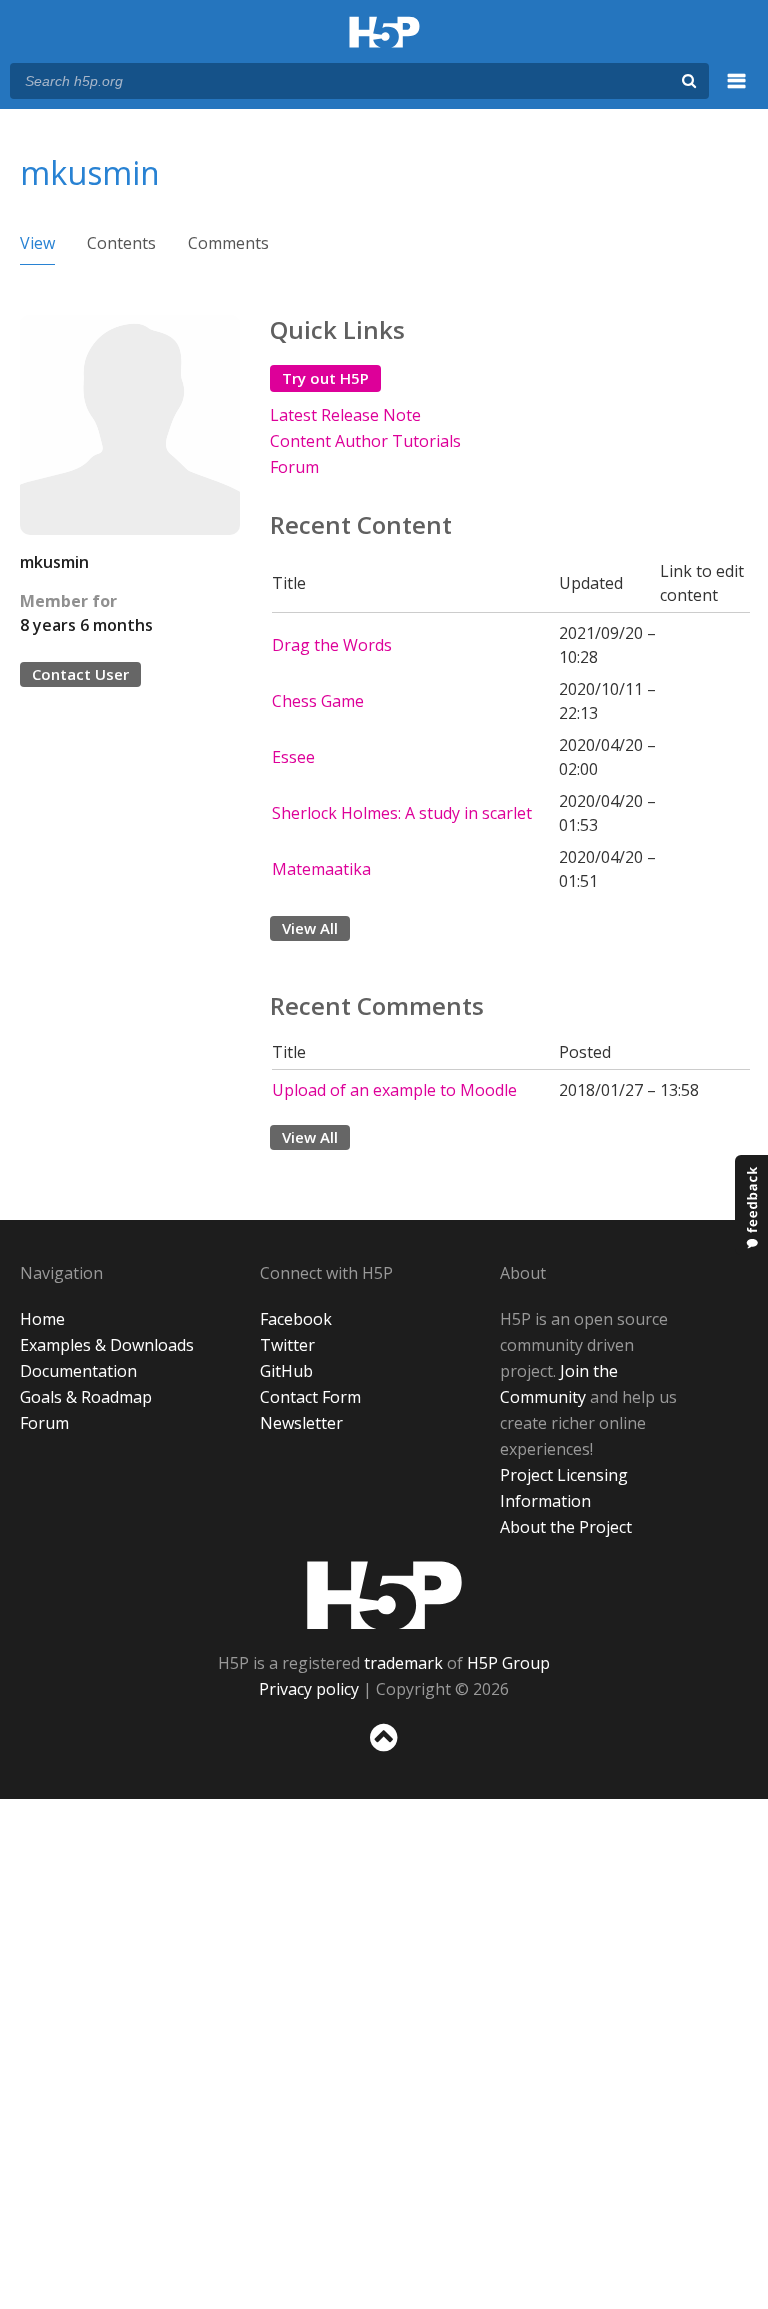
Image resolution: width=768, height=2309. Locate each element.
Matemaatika (321, 869)
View (37, 243)
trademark (403, 1663)
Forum (294, 467)
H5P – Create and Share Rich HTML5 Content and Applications (384, 33)
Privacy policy (309, 1689)
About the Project (566, 1527)
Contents (121, 243)
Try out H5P (325, 378)
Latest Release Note (345, 415)
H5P (384, 1595)
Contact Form (310, 1397)
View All (310, 928)
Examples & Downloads (107, 1345)
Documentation (78, 1371)
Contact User (80, 674)
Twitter (287, 1345)
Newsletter (301, 1423)
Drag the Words (332, 645)
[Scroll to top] (384, 1755)
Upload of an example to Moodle (394, 1090)
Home (42, 1319)
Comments (228, 243)
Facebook (296, 1319)
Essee (293, 757)
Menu (737, 92)
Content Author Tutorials (365, 441)
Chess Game (318, 701)
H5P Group (508, 1663)
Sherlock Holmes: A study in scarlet (402, 813)
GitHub (286, 1371)
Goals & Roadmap (86, 1397)
